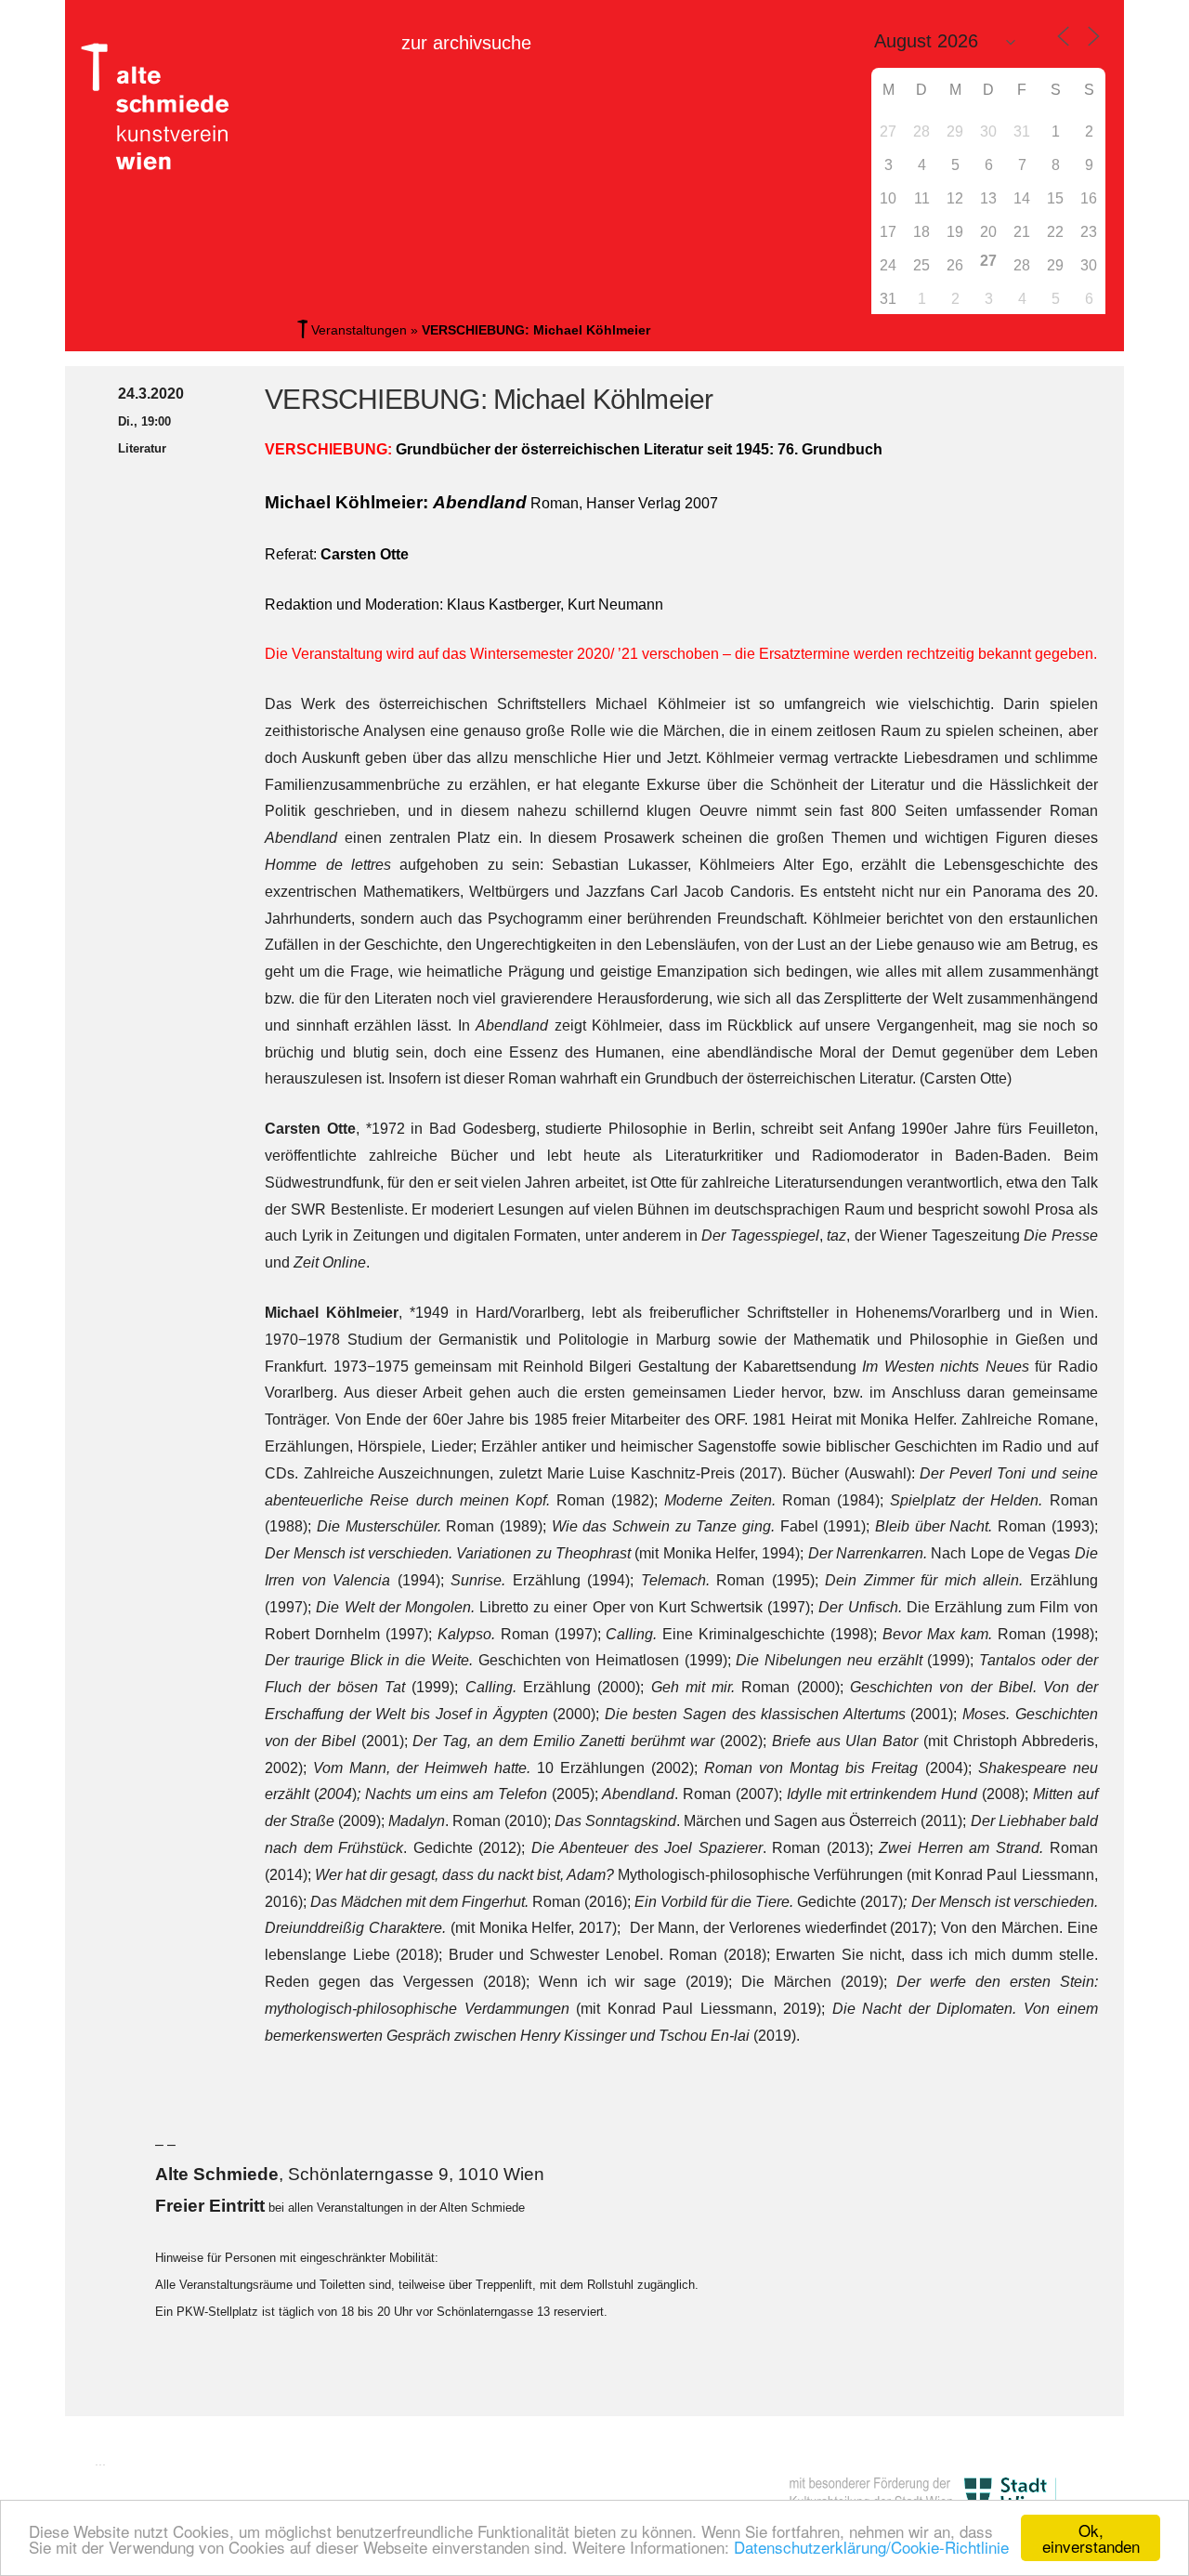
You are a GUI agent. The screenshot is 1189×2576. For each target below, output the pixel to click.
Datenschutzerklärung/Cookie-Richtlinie (871, 2547)
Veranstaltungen (359, 330)
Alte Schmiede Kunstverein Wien (163, 107)
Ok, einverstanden (1091, 2538)
